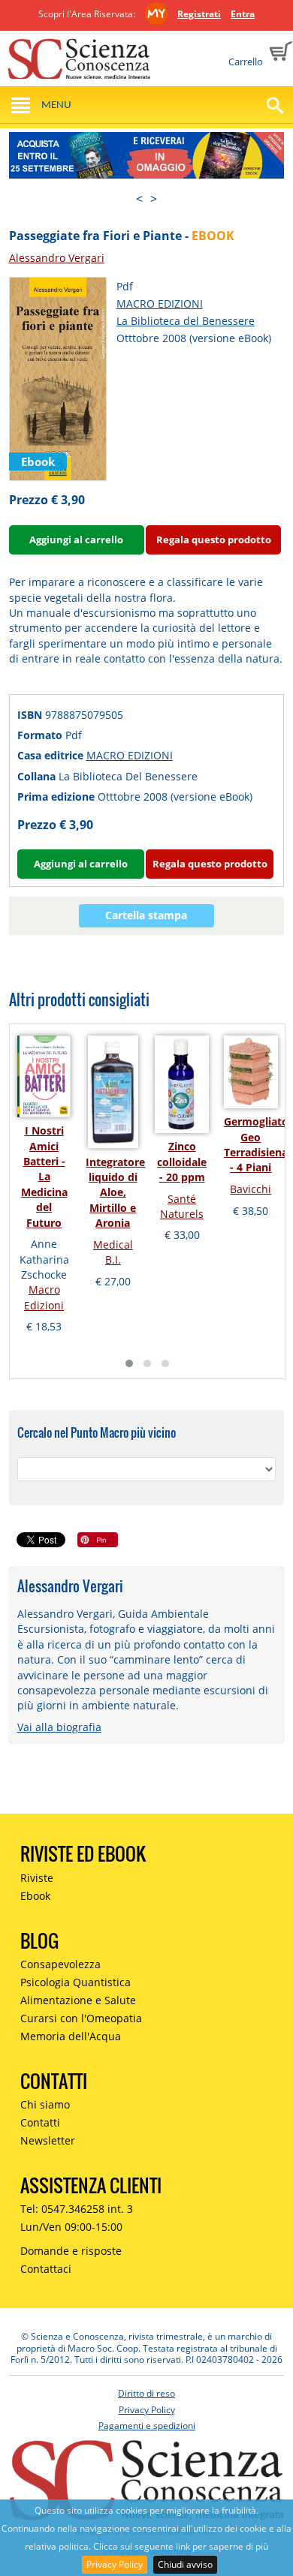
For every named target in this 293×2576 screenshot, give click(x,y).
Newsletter (48, 2140)
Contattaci (46, 2269)
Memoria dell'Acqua (71, 2036)
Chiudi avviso (185, 2564)
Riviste (37, 1878)
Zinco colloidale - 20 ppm (182, 1162)
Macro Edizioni (44, 1297)
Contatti (40, 2122)
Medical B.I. (113, 1252)
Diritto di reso (146, 2393)
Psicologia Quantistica (76, 1982)
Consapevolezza (60, 1964)
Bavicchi (251, 1189)
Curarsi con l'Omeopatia (81, 2018)
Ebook (35, 1896)
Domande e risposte (71, 2251)
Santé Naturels (182, 1206)
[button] (129, 1363)
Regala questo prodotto (214, 540)
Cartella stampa (146, 915)
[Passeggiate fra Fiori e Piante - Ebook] (58, 378)
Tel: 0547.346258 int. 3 (77, 2209)
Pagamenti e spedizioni (147, 2426)
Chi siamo (45, 2104)
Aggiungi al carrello (76, 540)
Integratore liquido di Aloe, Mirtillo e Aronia (115, 1193)
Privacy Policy (115, 2564)
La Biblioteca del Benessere (186, 321)
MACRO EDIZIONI (160, 304)
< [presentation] (139, 199)
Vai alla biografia (59, 1727)
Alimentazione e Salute (78, 2000)
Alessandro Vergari (57, 258)
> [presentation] (154, 199)
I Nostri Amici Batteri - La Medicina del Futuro (44, 1176)
